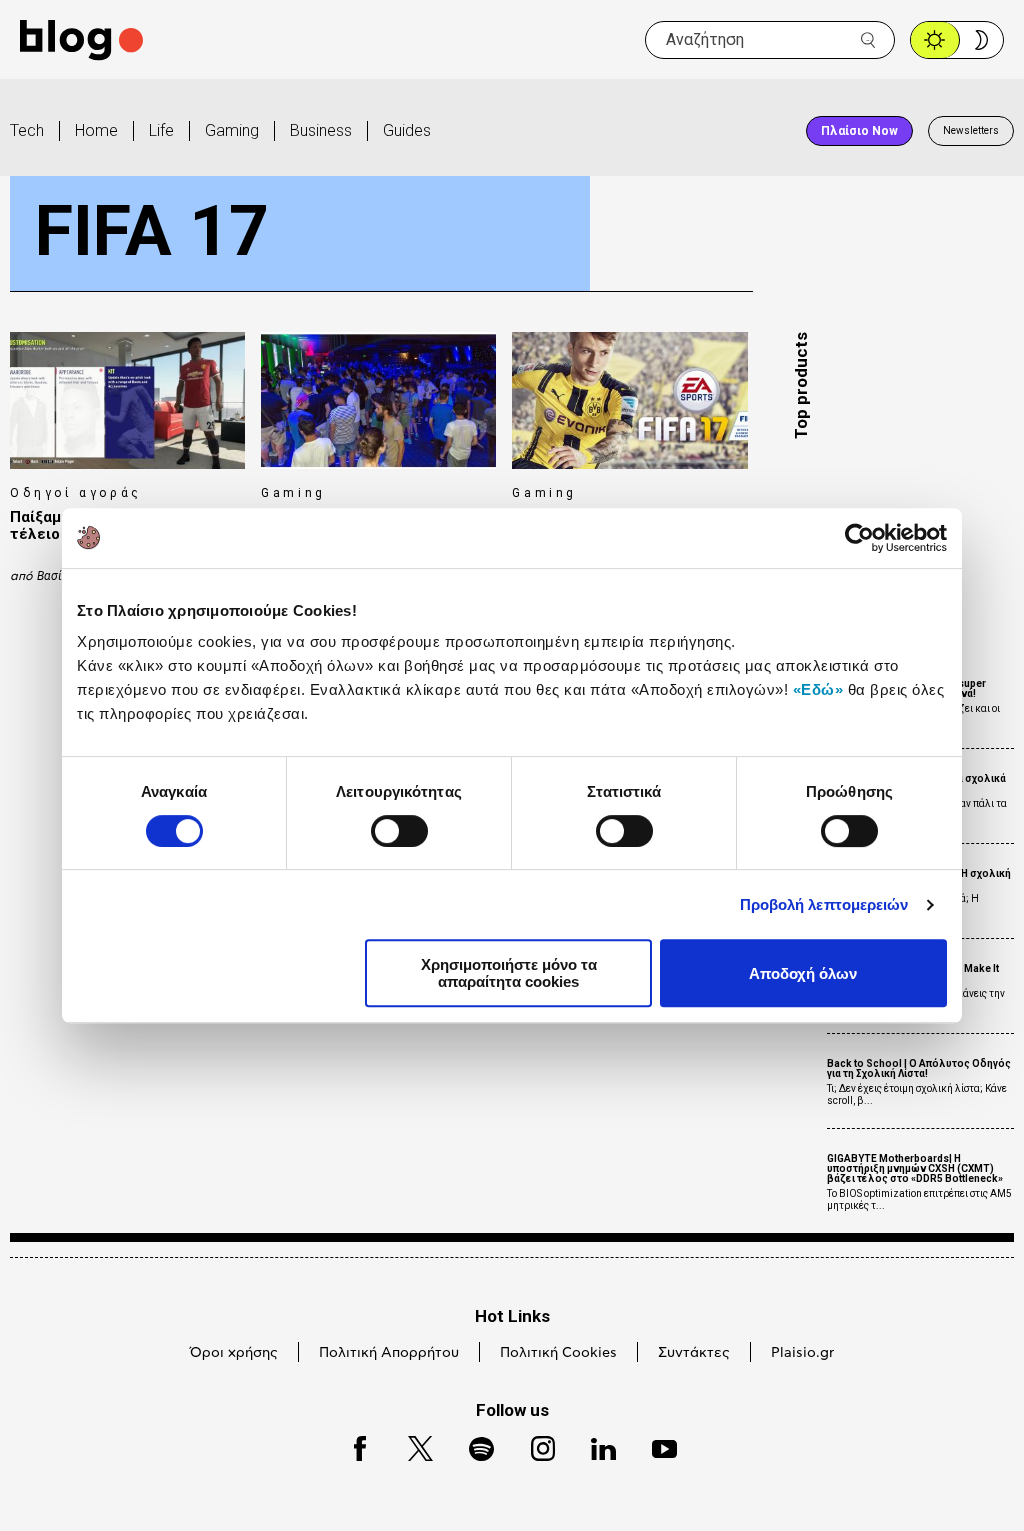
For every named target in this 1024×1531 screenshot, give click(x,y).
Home (96, 130)
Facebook (351, 1445)
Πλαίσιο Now (859, 131)
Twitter (410, 1445)
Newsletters (971, 130)
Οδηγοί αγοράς (76, 493)
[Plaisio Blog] (81, 40)
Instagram (534, 1445)
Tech (27, 130)
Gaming (232, 130)
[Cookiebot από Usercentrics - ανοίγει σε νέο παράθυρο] (859, 538)
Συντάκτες (694, 1353)
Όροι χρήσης (234, 1353)
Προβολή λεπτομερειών (824, 904)
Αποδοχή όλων (803, 973)
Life (161, 130)
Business (321, 130)
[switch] (399, 831)
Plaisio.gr (802, 1353)
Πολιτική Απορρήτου (389, 1353)
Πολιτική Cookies (558, 1353)
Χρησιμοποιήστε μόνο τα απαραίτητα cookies (509, 973)
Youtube (655, 1445)
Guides (407, 130)
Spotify (471, 1445)
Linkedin (594, 1445)
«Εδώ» (818, 689)
